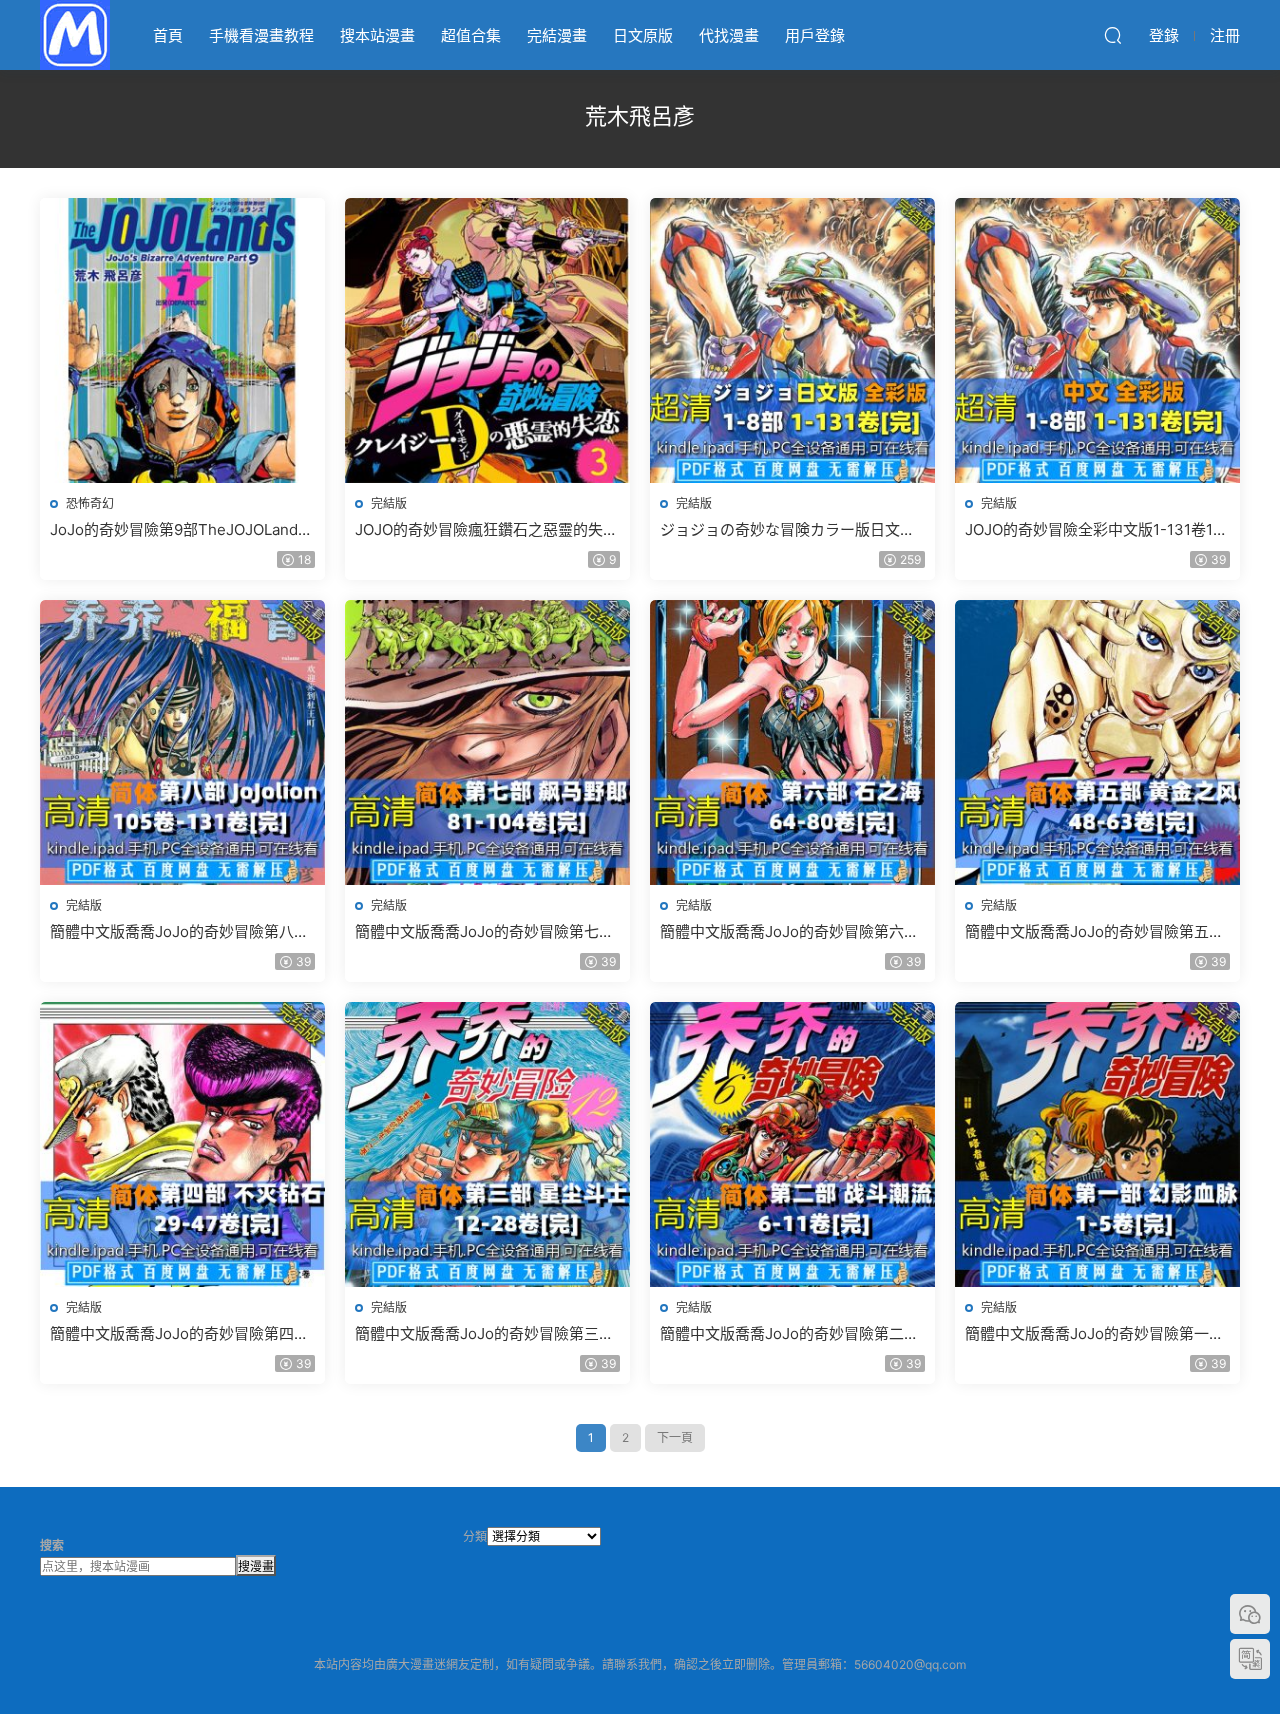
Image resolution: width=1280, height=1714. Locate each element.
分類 (475, 1536)
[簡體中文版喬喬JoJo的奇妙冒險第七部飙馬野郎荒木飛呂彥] (487, 742)
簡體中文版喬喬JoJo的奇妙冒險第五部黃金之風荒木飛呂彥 (1094, 932)
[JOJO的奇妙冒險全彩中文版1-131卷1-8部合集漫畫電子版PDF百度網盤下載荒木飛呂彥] (1097, 340)
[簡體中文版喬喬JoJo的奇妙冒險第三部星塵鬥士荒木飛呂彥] (487, 1144)
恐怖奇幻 (90, 503)
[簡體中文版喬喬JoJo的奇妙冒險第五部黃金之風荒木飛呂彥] (1097, 742)
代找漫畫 (729, 35)
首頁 (168, 35)
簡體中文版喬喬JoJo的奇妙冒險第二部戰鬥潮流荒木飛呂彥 (789, 1334)
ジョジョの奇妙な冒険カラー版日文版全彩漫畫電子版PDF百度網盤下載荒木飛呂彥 (787, 530)
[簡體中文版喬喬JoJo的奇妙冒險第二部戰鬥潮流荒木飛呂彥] (792, 1144)
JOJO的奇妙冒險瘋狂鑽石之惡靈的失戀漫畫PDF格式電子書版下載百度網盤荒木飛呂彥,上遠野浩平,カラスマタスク (486, 530)
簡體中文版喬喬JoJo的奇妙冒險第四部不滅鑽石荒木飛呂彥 (179, 1334)
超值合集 (471, 35)
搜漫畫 (256, 1566)
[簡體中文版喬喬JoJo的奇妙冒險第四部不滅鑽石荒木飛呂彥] (182, 1144)
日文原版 (643, 35)
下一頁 (675, 1437)
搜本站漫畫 (377, 35)
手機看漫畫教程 (261, 35)
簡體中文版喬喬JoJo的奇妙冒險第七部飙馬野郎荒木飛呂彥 (484, 932)
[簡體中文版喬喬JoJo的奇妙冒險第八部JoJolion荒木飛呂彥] (182, 742)
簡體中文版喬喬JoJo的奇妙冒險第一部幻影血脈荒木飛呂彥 (1094, 1334)
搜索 (52, 1545)
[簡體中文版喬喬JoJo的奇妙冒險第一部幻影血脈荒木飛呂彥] (1097, 1144)
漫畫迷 (75, 35)
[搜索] (1113, 35)
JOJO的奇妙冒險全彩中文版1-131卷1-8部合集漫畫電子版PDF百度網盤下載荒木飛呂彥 (1097, 530)
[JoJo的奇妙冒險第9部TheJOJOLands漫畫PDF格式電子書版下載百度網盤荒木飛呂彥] (182, 340)
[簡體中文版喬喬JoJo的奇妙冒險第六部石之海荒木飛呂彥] (792, 742)
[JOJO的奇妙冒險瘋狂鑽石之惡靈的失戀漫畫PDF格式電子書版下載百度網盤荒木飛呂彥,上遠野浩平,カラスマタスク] (487, 340)
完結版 (389, 503)
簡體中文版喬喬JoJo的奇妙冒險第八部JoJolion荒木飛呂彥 (179, 932)
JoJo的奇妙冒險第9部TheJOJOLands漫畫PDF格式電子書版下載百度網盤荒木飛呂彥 (178, 530)
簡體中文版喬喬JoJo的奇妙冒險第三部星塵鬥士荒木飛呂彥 (484, 1334)
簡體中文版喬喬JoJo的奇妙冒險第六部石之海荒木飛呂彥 (789, 932)
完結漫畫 (557, 35)
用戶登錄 (815, 35)
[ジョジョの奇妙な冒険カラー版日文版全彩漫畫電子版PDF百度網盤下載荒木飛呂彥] (792, 340)
